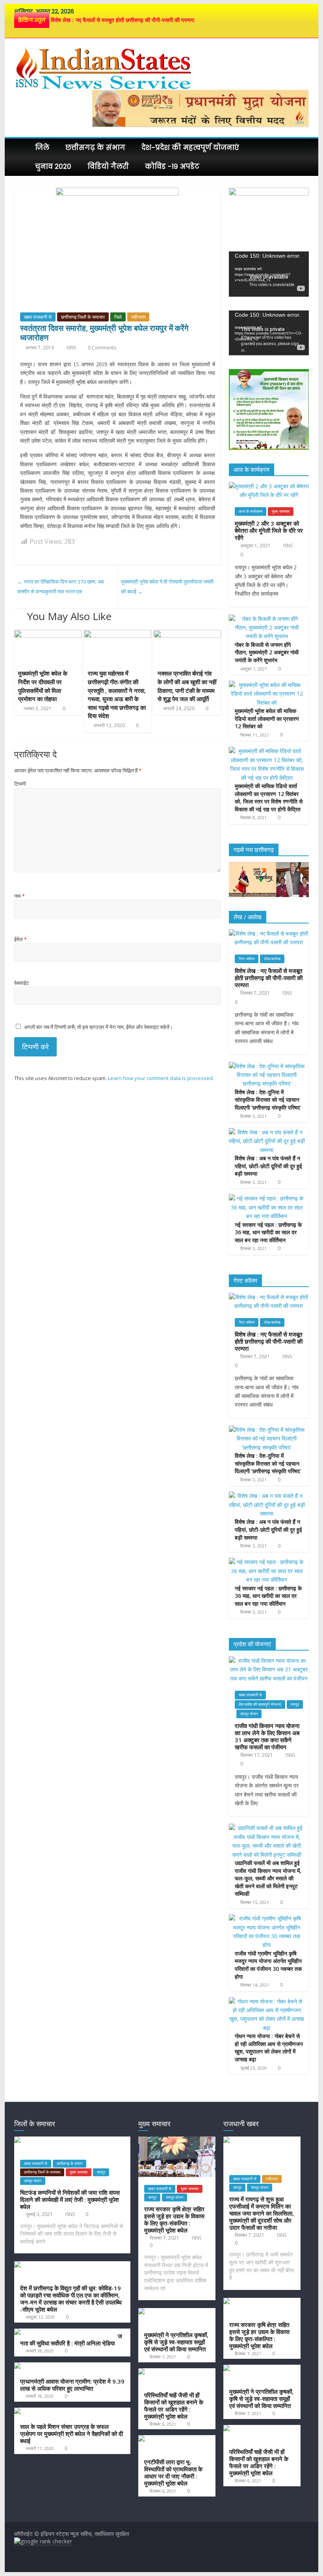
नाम (19, 896)
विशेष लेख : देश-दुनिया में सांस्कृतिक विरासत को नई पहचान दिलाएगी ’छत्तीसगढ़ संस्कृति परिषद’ (268, 1100)
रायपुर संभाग (249, 1714)
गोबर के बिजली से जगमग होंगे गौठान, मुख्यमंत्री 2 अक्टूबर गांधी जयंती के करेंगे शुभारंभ (267, 652)
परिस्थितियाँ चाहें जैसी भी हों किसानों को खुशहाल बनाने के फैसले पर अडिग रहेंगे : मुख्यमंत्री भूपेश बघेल (174, 2406)
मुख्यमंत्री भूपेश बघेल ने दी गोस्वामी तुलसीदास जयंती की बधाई (167, 587)
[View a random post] (301, 148)
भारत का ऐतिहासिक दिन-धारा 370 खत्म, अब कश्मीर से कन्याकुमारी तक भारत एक (60, 587)
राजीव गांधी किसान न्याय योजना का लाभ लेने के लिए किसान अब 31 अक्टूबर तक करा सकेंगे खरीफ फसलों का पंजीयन (267, 1736)
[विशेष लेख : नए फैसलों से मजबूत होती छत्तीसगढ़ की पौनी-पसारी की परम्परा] (269, 933)
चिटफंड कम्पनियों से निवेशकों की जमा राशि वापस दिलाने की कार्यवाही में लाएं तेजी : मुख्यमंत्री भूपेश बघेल (70, 2199)
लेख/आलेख (272, 959)
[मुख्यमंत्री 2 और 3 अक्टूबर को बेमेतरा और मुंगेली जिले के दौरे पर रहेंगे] (269, 486)
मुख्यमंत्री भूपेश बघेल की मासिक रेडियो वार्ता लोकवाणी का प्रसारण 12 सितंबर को (267, 718)
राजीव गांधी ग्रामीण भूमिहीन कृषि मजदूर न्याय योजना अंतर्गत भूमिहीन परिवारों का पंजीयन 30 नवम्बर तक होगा (268, 1965)
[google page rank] (43, 2541)
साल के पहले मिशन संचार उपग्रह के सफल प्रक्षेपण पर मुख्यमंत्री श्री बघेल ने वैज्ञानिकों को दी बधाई (71, 2434)
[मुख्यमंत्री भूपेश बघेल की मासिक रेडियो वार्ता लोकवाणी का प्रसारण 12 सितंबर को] (267, 685)
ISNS (72, 348)
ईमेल (20, 939)
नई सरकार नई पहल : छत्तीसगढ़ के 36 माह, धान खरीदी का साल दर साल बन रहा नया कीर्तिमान (268, 1232)
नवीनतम (138, 317)
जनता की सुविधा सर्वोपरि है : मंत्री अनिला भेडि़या (71, 2340)
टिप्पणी (20, 784)
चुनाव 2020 (53, 166)
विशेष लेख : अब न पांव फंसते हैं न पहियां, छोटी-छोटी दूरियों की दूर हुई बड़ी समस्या (268, 1166)
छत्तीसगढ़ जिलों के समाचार (83, 317)
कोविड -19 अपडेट (172, 166)
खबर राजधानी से (38, 317)
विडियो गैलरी (108, 166)
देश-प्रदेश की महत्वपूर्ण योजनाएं (190, 148)
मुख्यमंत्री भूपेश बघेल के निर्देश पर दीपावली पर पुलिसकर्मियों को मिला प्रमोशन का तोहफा (43, 686)
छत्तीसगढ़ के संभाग (95, 148)
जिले (42, 148)
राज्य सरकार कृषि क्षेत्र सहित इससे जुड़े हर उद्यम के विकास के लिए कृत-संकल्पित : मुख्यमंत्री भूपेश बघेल (174, 2220)
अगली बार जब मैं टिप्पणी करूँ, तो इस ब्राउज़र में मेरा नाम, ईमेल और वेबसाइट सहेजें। (98, 1027)
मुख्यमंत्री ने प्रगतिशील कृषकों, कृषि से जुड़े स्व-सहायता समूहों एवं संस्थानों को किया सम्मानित (176, 2342)
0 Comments (101, 348)
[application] (269, 274)
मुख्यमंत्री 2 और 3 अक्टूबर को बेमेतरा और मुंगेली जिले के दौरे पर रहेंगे (269, 530)
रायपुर (295, 1704)
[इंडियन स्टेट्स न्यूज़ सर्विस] (22, 148)
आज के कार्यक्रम (251, 511)
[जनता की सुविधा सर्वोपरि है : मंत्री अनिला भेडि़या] (64, 2332)
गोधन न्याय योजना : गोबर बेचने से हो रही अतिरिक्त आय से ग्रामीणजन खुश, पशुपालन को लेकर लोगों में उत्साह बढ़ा (269, 2048)
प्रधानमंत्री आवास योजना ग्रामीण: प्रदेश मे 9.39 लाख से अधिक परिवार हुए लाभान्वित (72, 2385)
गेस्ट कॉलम (247, 959)
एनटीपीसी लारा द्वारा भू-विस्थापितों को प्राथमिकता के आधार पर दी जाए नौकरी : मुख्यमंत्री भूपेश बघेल (173, 2473)
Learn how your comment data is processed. (161, 1078)
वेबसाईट (21, 983)
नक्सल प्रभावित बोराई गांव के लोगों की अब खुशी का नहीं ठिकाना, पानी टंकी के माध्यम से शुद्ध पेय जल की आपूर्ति (187, 686)
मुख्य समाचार (281, 511)
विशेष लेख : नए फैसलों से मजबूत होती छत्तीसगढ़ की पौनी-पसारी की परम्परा (123, 20)
